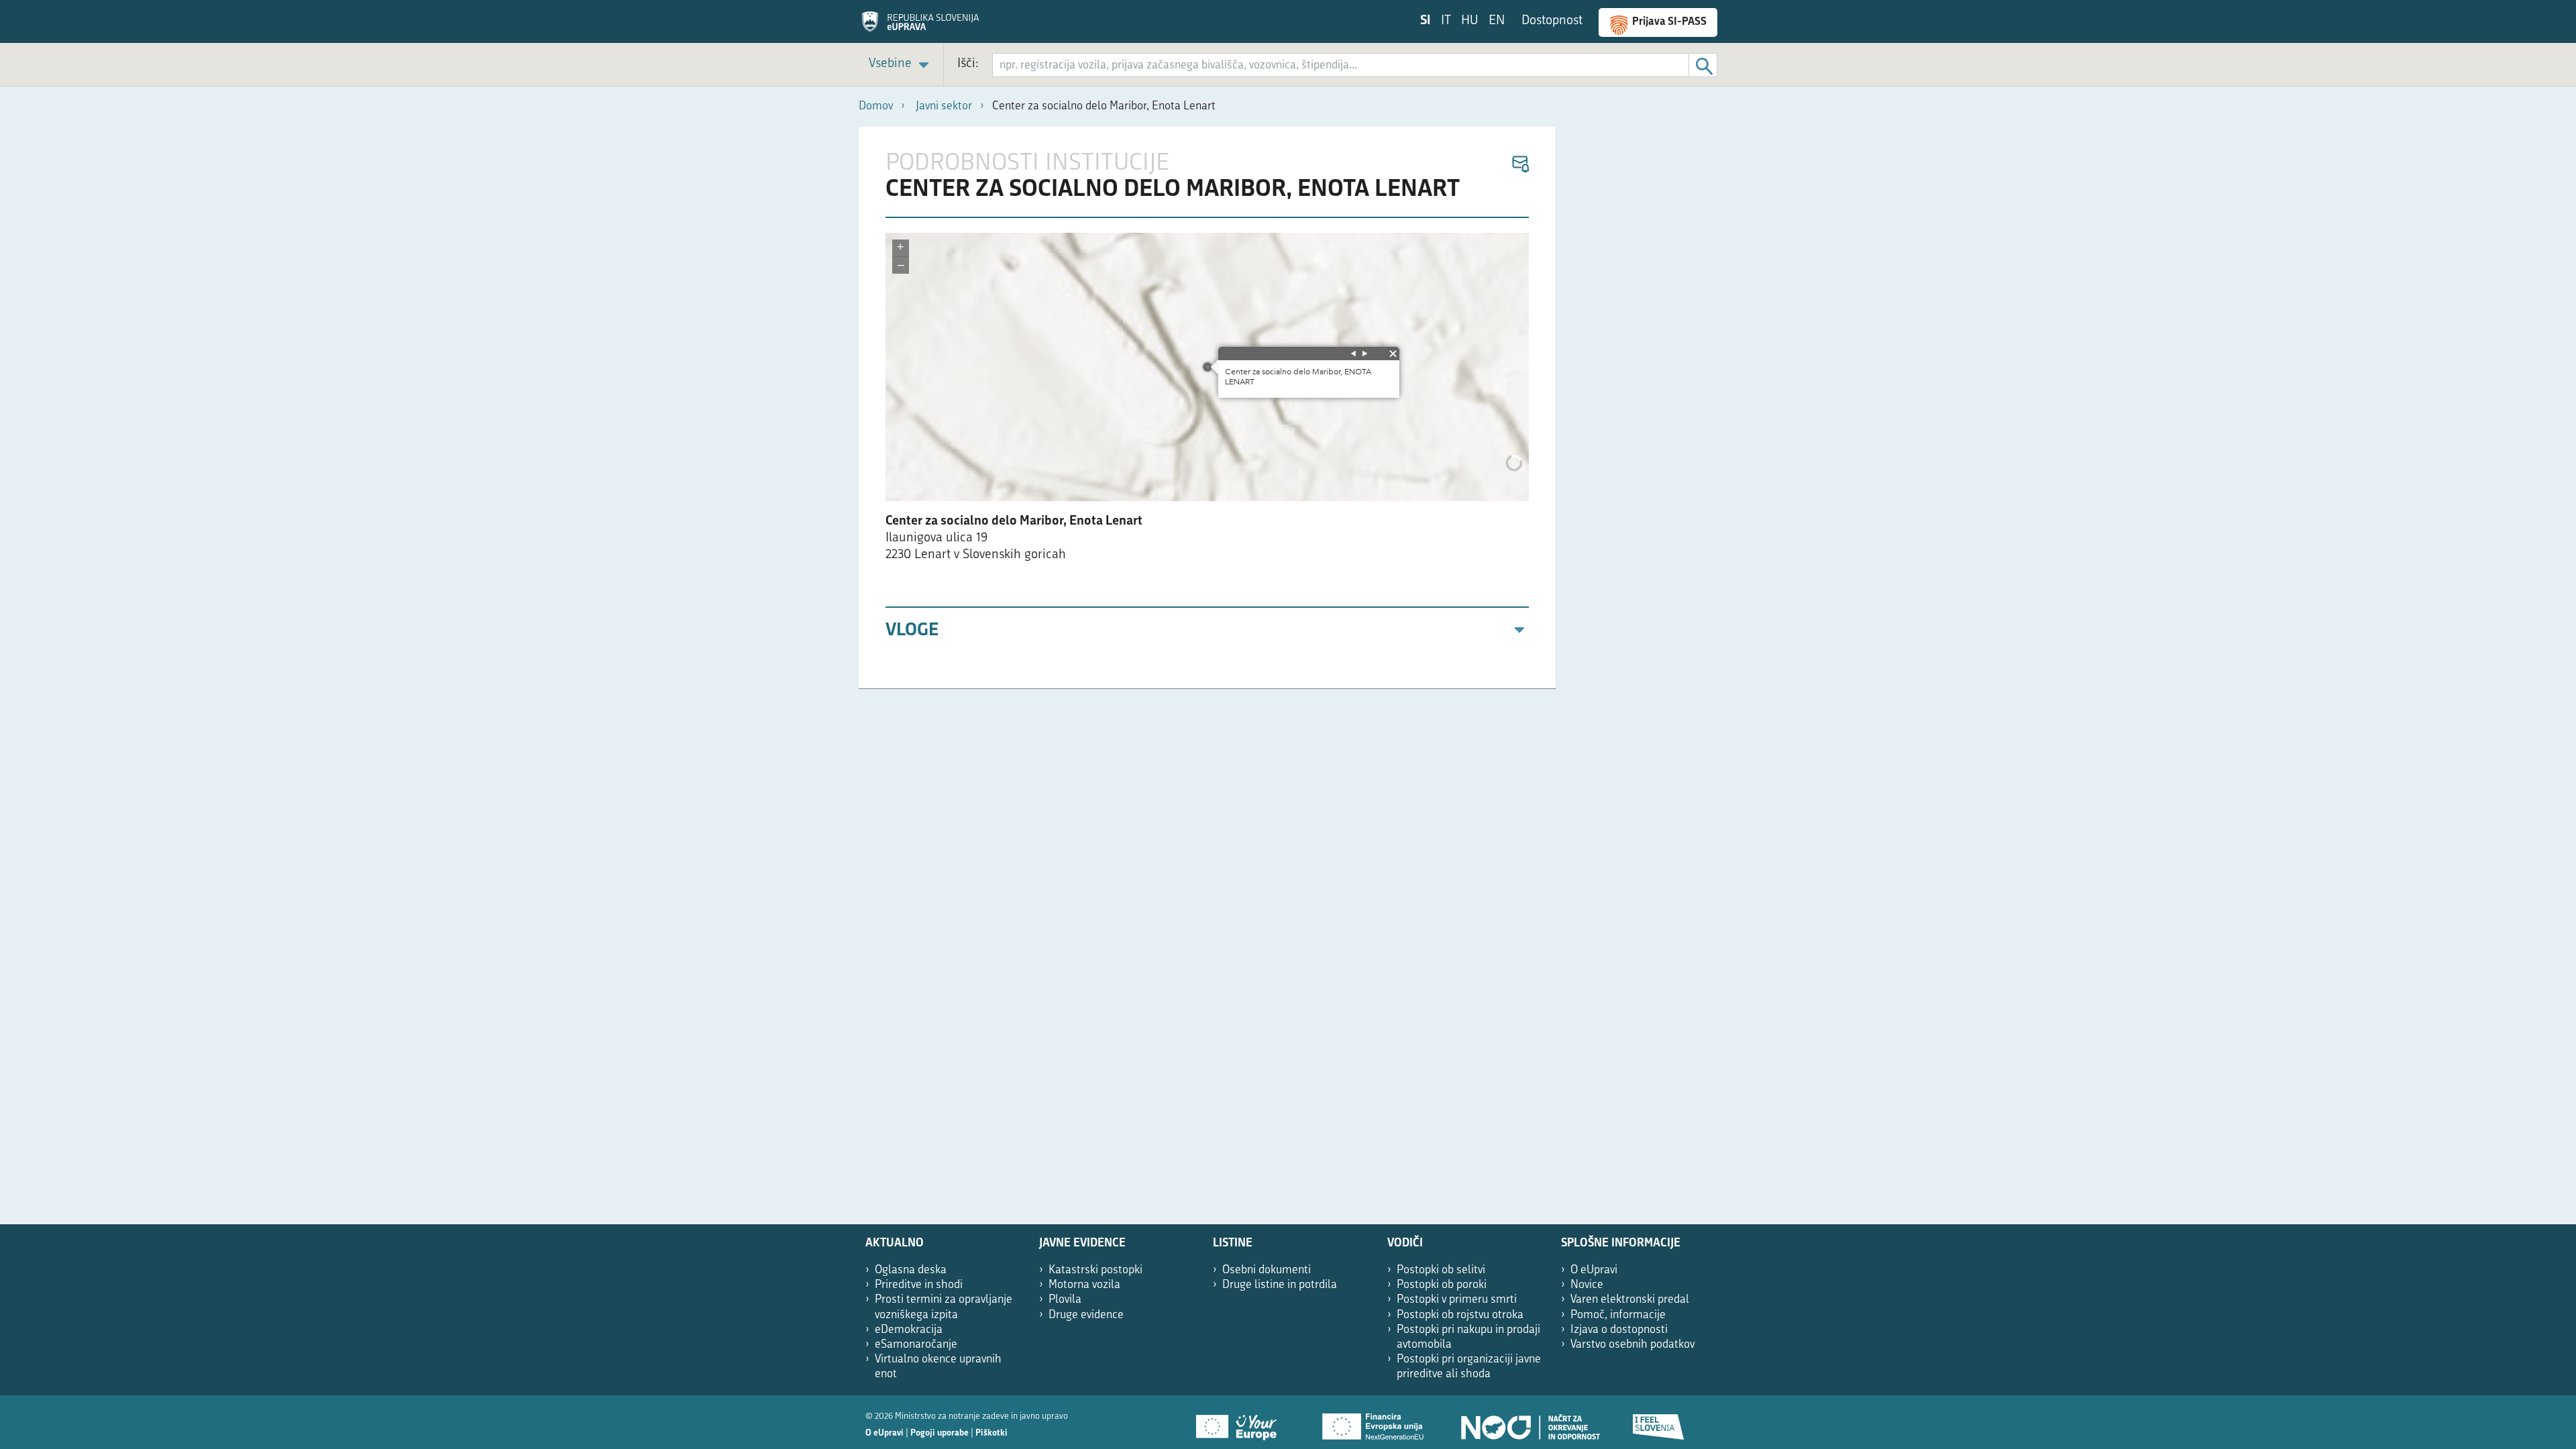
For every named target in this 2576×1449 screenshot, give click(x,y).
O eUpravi (1594, 1270)
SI (1426, 21)
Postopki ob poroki (1442, 1285)
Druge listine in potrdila (1280, 1285)
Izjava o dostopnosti (1619, 1330)
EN (1497, 21)
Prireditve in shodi (919, 1285)
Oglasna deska (911, 1270)
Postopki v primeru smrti (1457, 1300)
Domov (876, 106)
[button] (1520, 165)
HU (1470, 21)
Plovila (1065, 1300)
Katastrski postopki (1095, 1270)
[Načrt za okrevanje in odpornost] (1529, 1422)
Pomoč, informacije (1618, 1315)
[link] (901, 65)
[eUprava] (920, 26)
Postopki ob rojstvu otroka (1460, 1315)
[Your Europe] (1241, 1422)
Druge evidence (1086, 1315)
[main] (1207, 408)
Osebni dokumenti (1267, 1270)
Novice (1587, 1285)
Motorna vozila (1084, 1285)
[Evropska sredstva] (1659, 1422)
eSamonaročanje (916, 1345)
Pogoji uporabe (940, 1433)
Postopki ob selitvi (1441, 1270)
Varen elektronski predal (1630, 1300)
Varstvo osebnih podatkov (1632, 1345)
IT (1446, 21)
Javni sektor (944, 106)
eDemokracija (909, 1330)
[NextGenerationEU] (1374, 1422)
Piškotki (991, 1433)
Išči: (968, 64)
